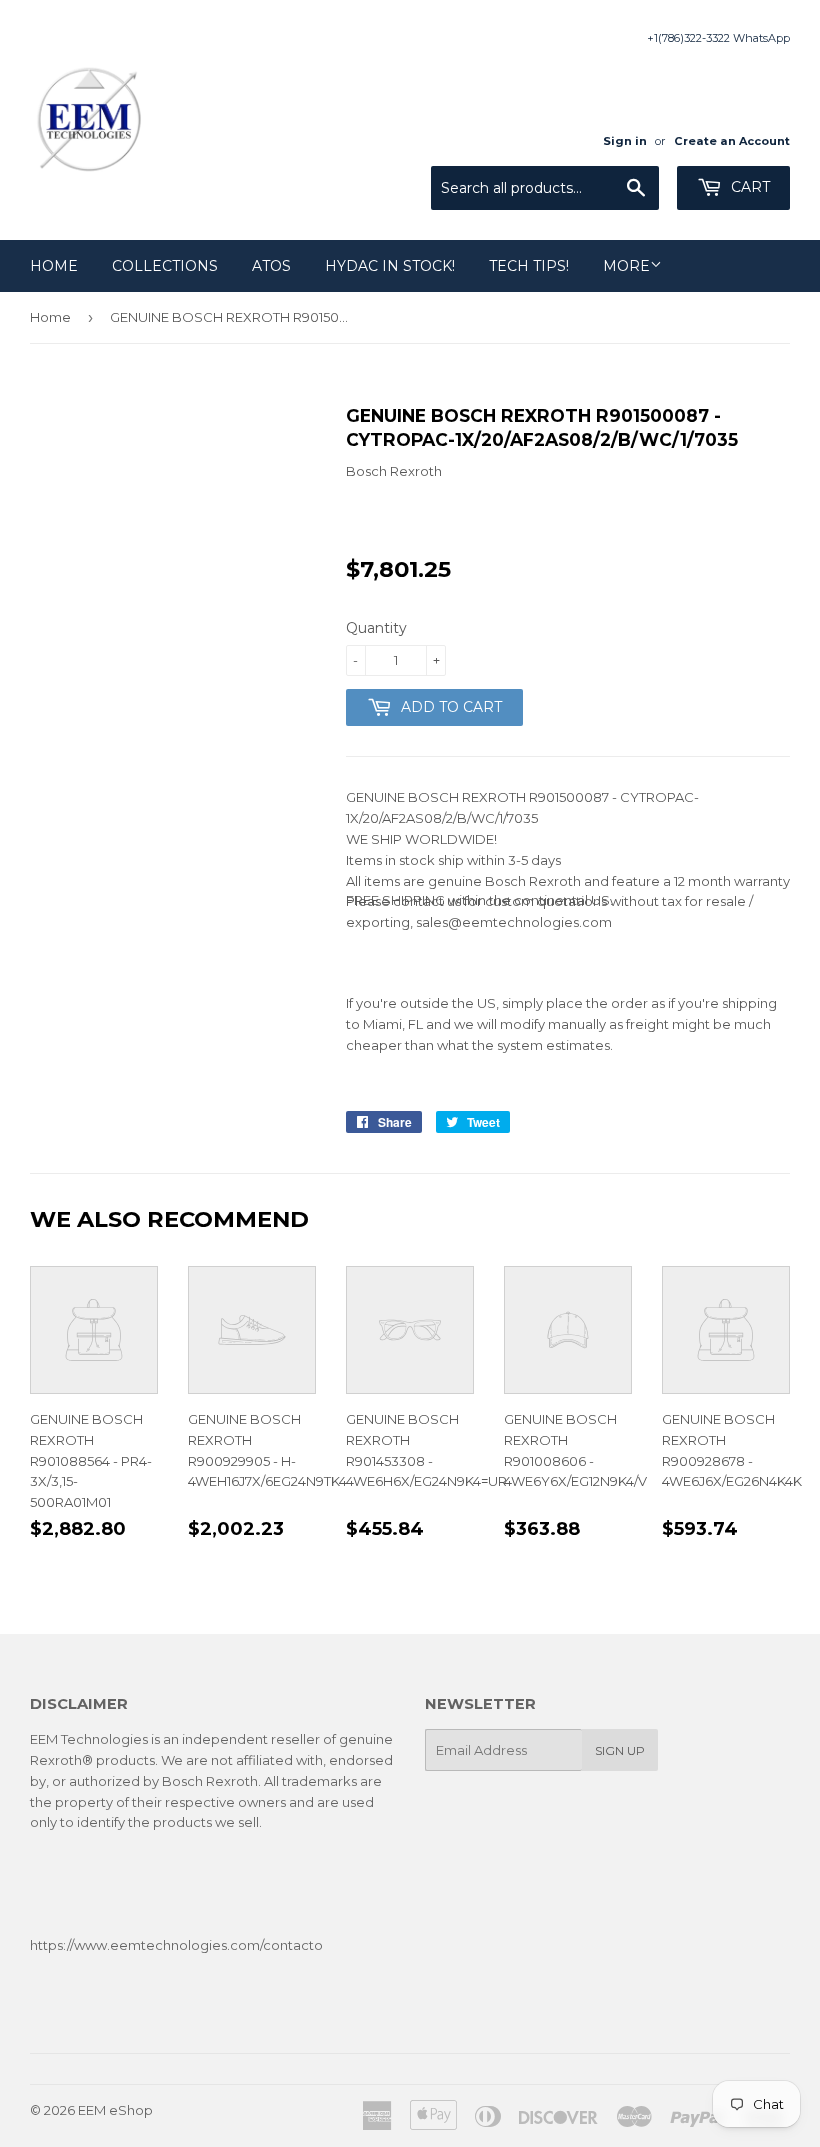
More (626, 266)
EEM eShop (115, 2110)
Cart (748, 187)
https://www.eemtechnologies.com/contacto (176, 1945)
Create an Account (732, 141)
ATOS (271, 266)
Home (54, 266)
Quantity (376, 628)
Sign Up (620, 1750)
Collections (165, 266)
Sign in (625, 141)
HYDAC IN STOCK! (390, 266)
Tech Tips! (529, 266)
